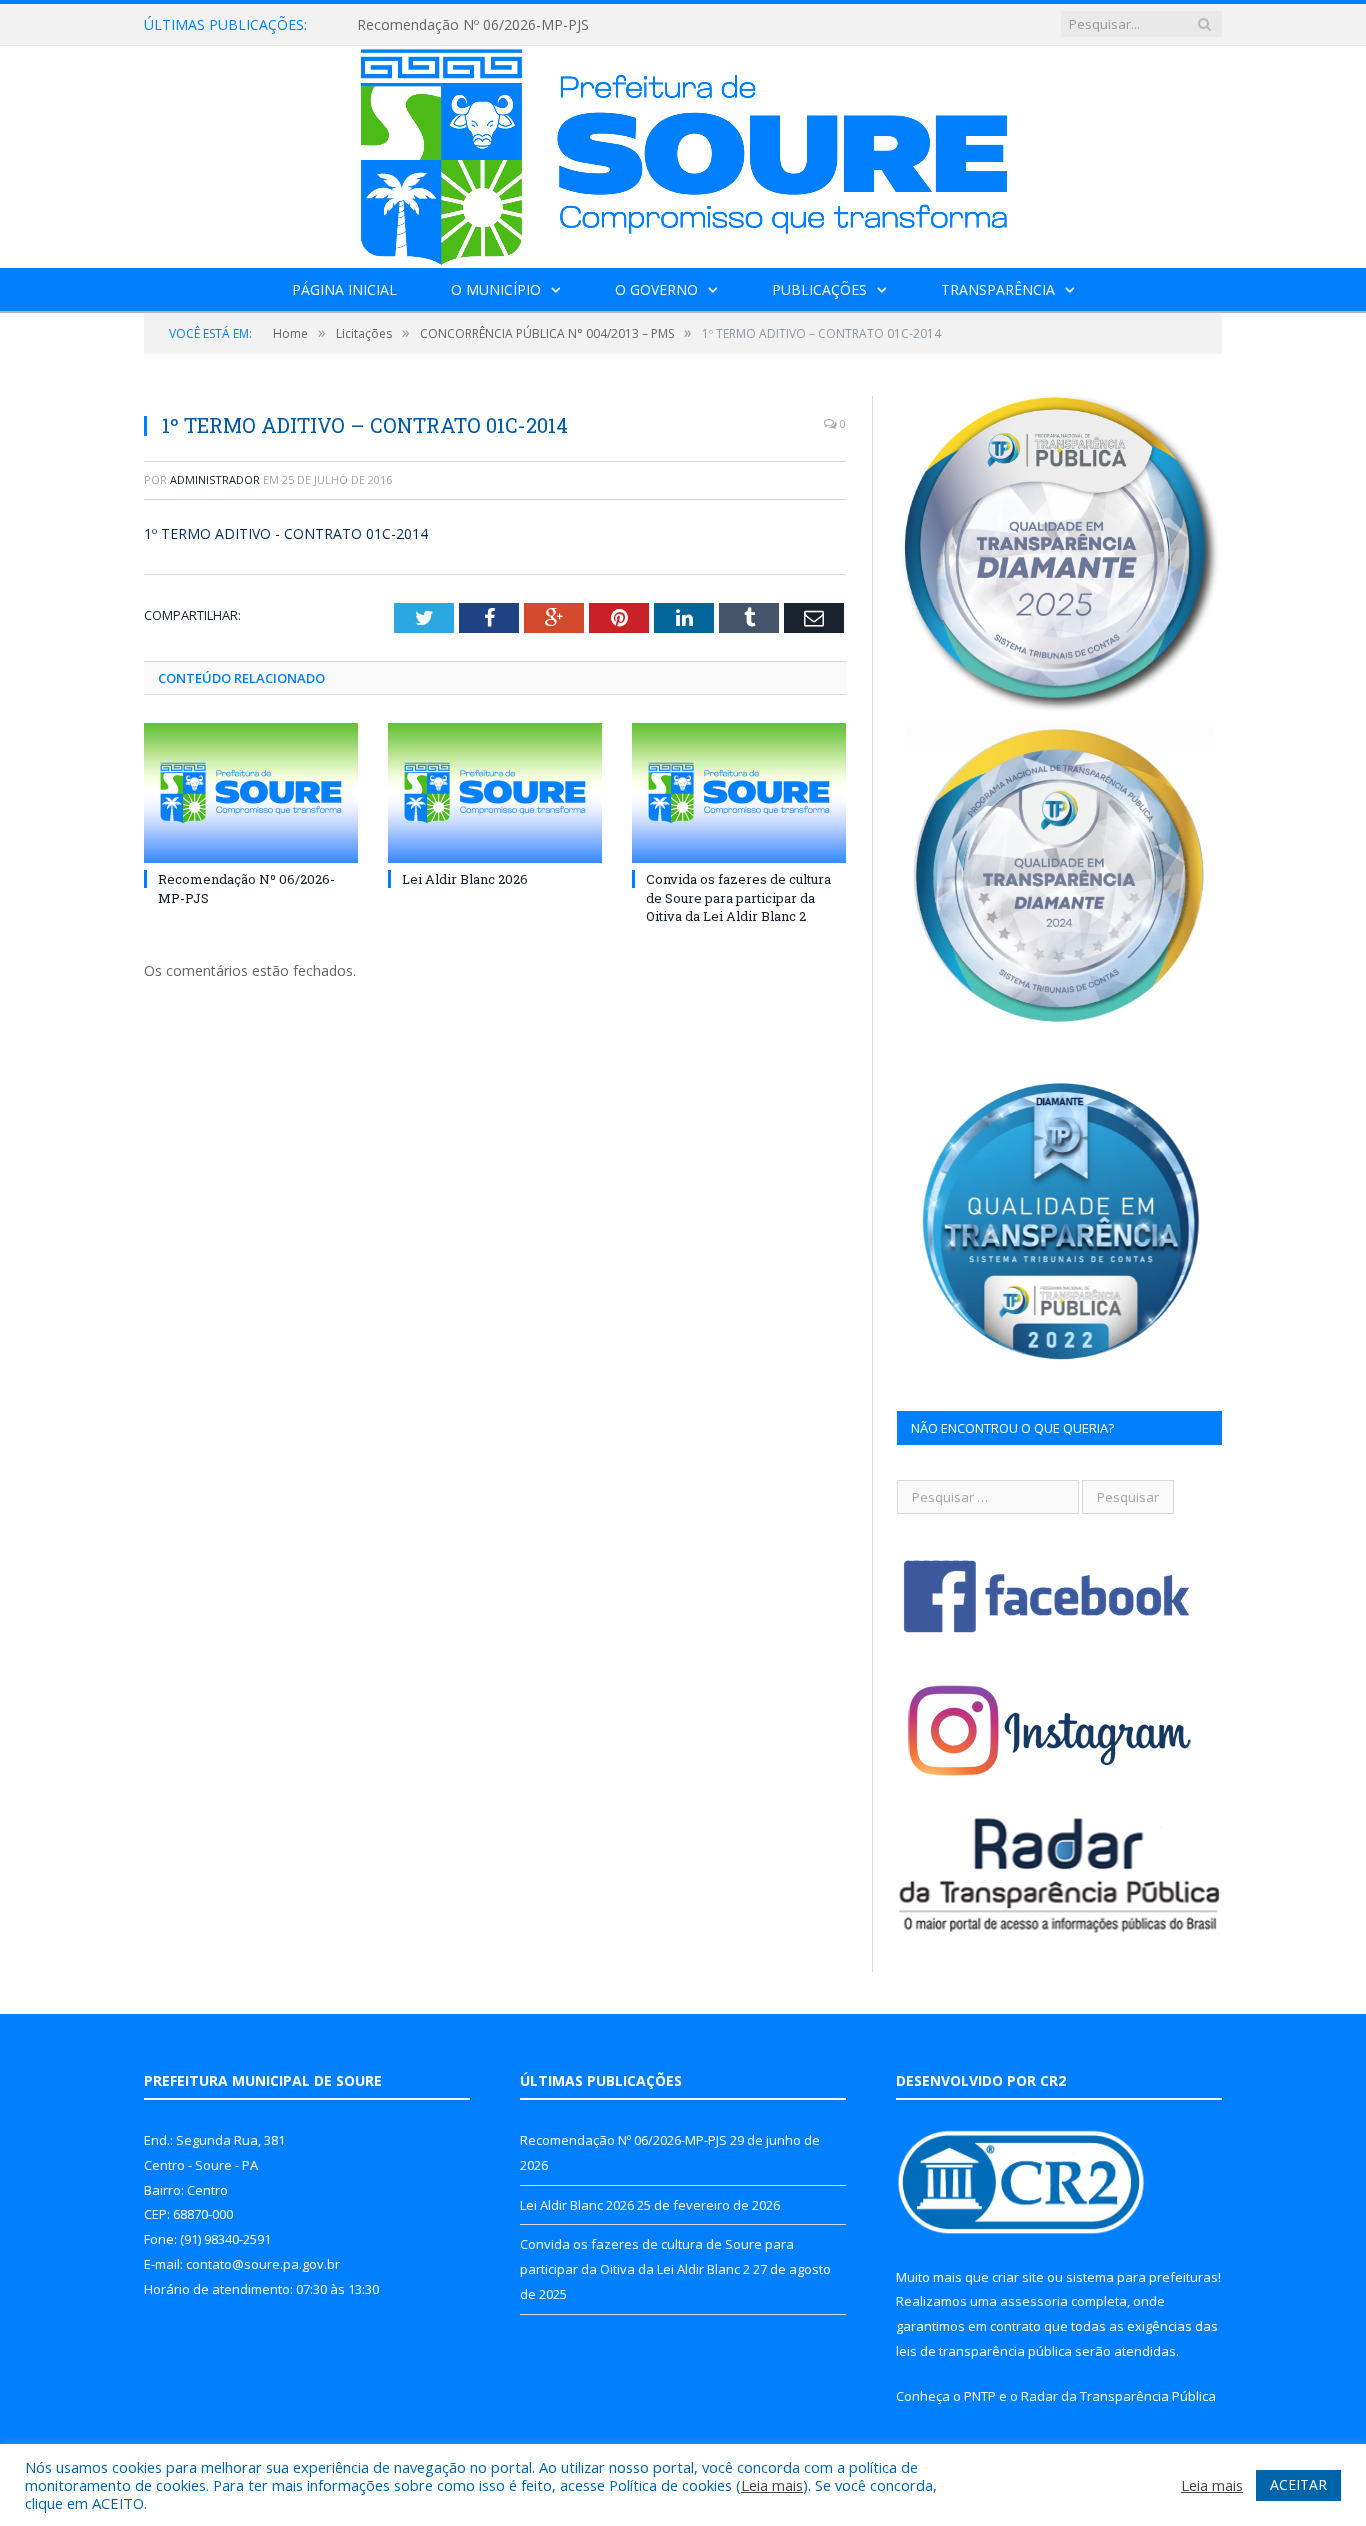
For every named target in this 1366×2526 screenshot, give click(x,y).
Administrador (215, 479)
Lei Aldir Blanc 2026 (465, 879)
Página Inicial (344, 289)
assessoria (1034, 2301)
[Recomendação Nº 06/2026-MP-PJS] (251, 793)
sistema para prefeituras (1142, 2277)
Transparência (998, 289)
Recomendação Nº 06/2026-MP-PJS (473, 25)
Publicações (819, 289)
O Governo (656, 289)
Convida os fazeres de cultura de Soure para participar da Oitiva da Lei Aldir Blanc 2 (738, 897)
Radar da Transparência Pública (1118, 2396)
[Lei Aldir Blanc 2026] (495, 793)
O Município (496, 289)
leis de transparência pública (984, 2351)
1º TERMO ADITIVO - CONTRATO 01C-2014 (286, 533)
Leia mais (772, 2485)
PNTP (980, 2396)
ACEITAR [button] (1298, 2484)
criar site (1018, 2277)
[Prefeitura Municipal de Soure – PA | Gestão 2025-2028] (683, 152)
